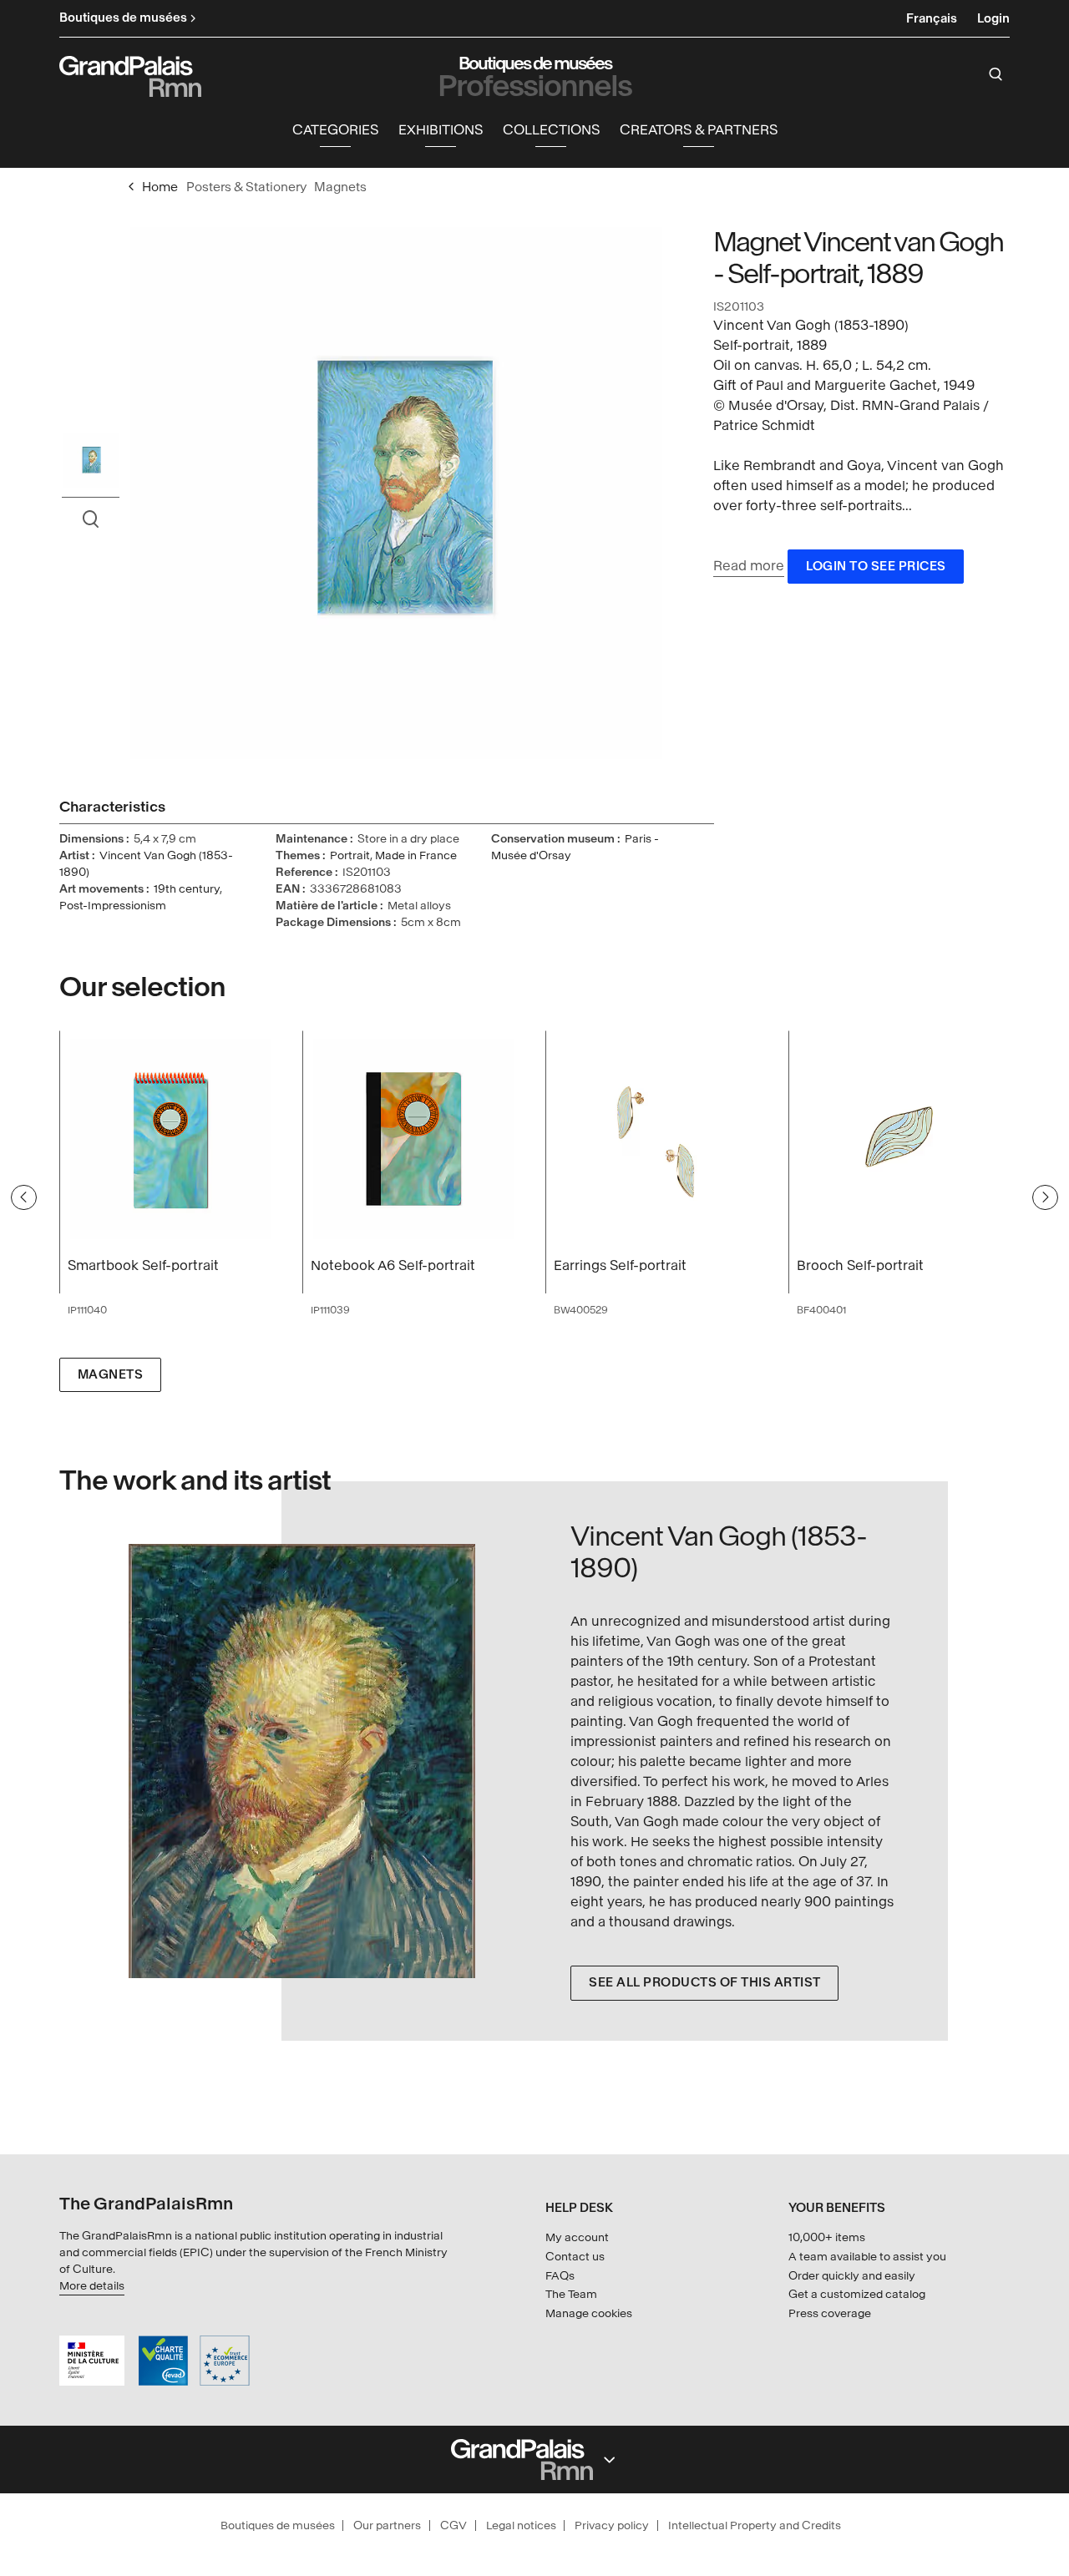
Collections (551, 130)
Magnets (111, 1375)
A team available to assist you (867, 2257)
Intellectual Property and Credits (755, 2525)
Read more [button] (749, 566)
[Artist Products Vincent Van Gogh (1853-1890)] (281, 1761)
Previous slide (24, 1197)
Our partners (387, 2525)
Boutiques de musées (278, 2525)
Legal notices (521, 2525)
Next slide (1045, 1197)
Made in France (416, 855)
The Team (571, 2294)
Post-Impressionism (113, 906)
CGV (453, 2525)
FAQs (560, 2276)
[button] (335, 131)
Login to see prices (876, 567)
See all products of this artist (705, 1983)
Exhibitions (441, 130)
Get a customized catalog (857, 2294)
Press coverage (830, 2313)
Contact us (575, 2257)
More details (92, 2286)
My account (577, 2237)
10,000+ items (827, 2237)
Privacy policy (612, 2525)
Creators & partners (699, 130)
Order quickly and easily (852, 2276)
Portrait (350, 855)
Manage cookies (589, 2313)
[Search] (996, 74)
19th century (187, 889)
